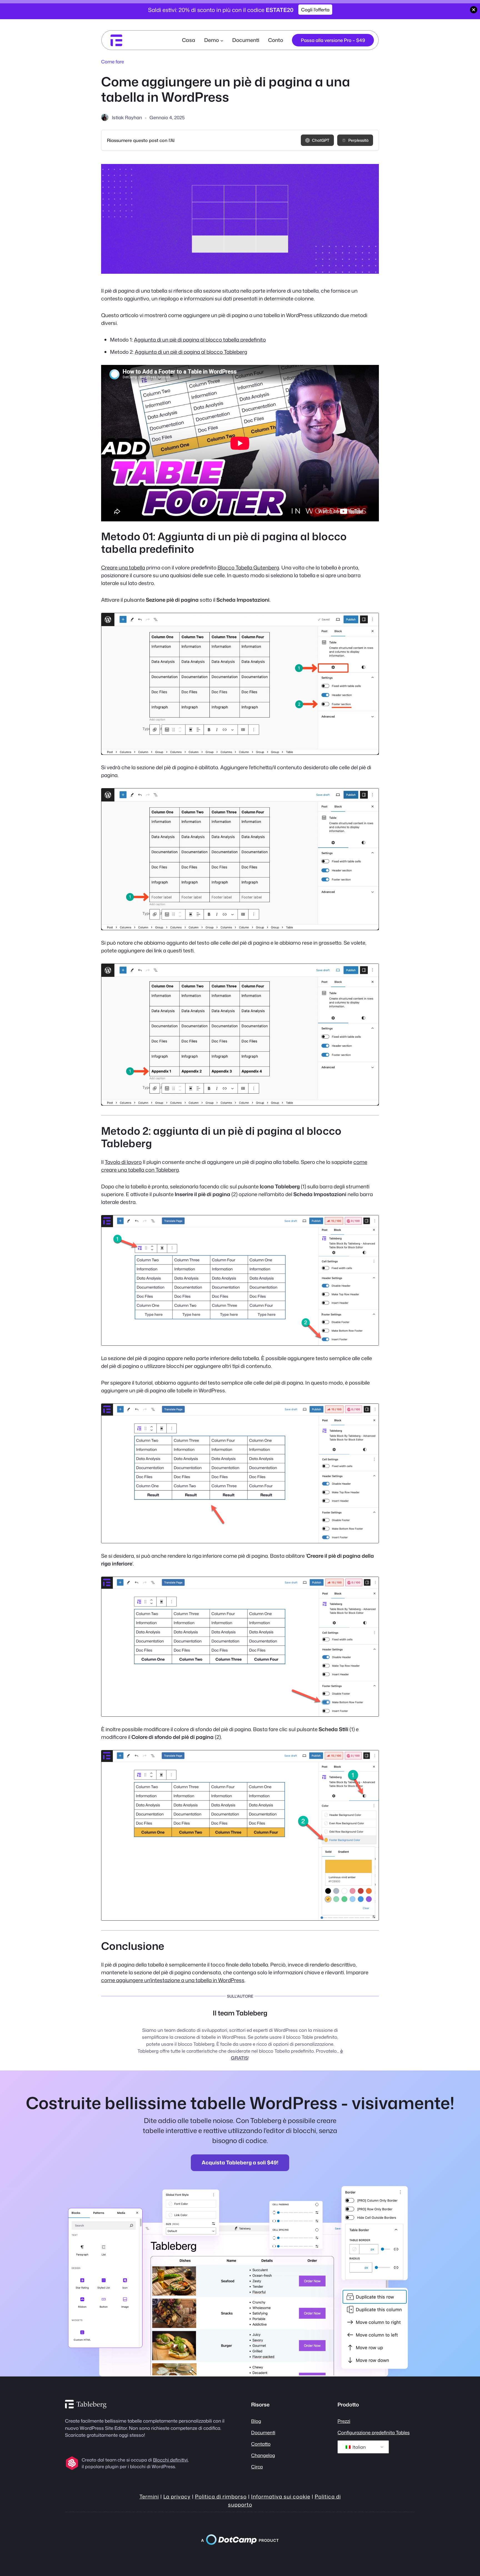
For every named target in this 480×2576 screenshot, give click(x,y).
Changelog (263, 2455)
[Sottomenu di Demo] (222, 40)
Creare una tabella (123, 568)
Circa (257, 2467)
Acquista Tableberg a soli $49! (240, 2162)
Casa (189, 40)
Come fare (112, 62)
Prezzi (344, 2421)
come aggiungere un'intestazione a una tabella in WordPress (173, 1980)
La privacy (177, 2497)
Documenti (263, 2432)
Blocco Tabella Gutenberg (248, 568)
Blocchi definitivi (170, 2460)
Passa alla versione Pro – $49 (333, 40)
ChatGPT (321, 140)
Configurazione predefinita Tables (374, 2432)
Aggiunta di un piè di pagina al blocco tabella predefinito (200, 340)
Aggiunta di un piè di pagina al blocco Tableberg (191, 352)
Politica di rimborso (221, 2497)
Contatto (261, 2444)
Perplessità (358, 140)
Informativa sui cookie (281, 2497)
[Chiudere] (474, 10)
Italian (359, 2447)
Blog (256, 2421)
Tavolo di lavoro (123, 1162)
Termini (149, 2497)
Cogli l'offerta (315, 10)
